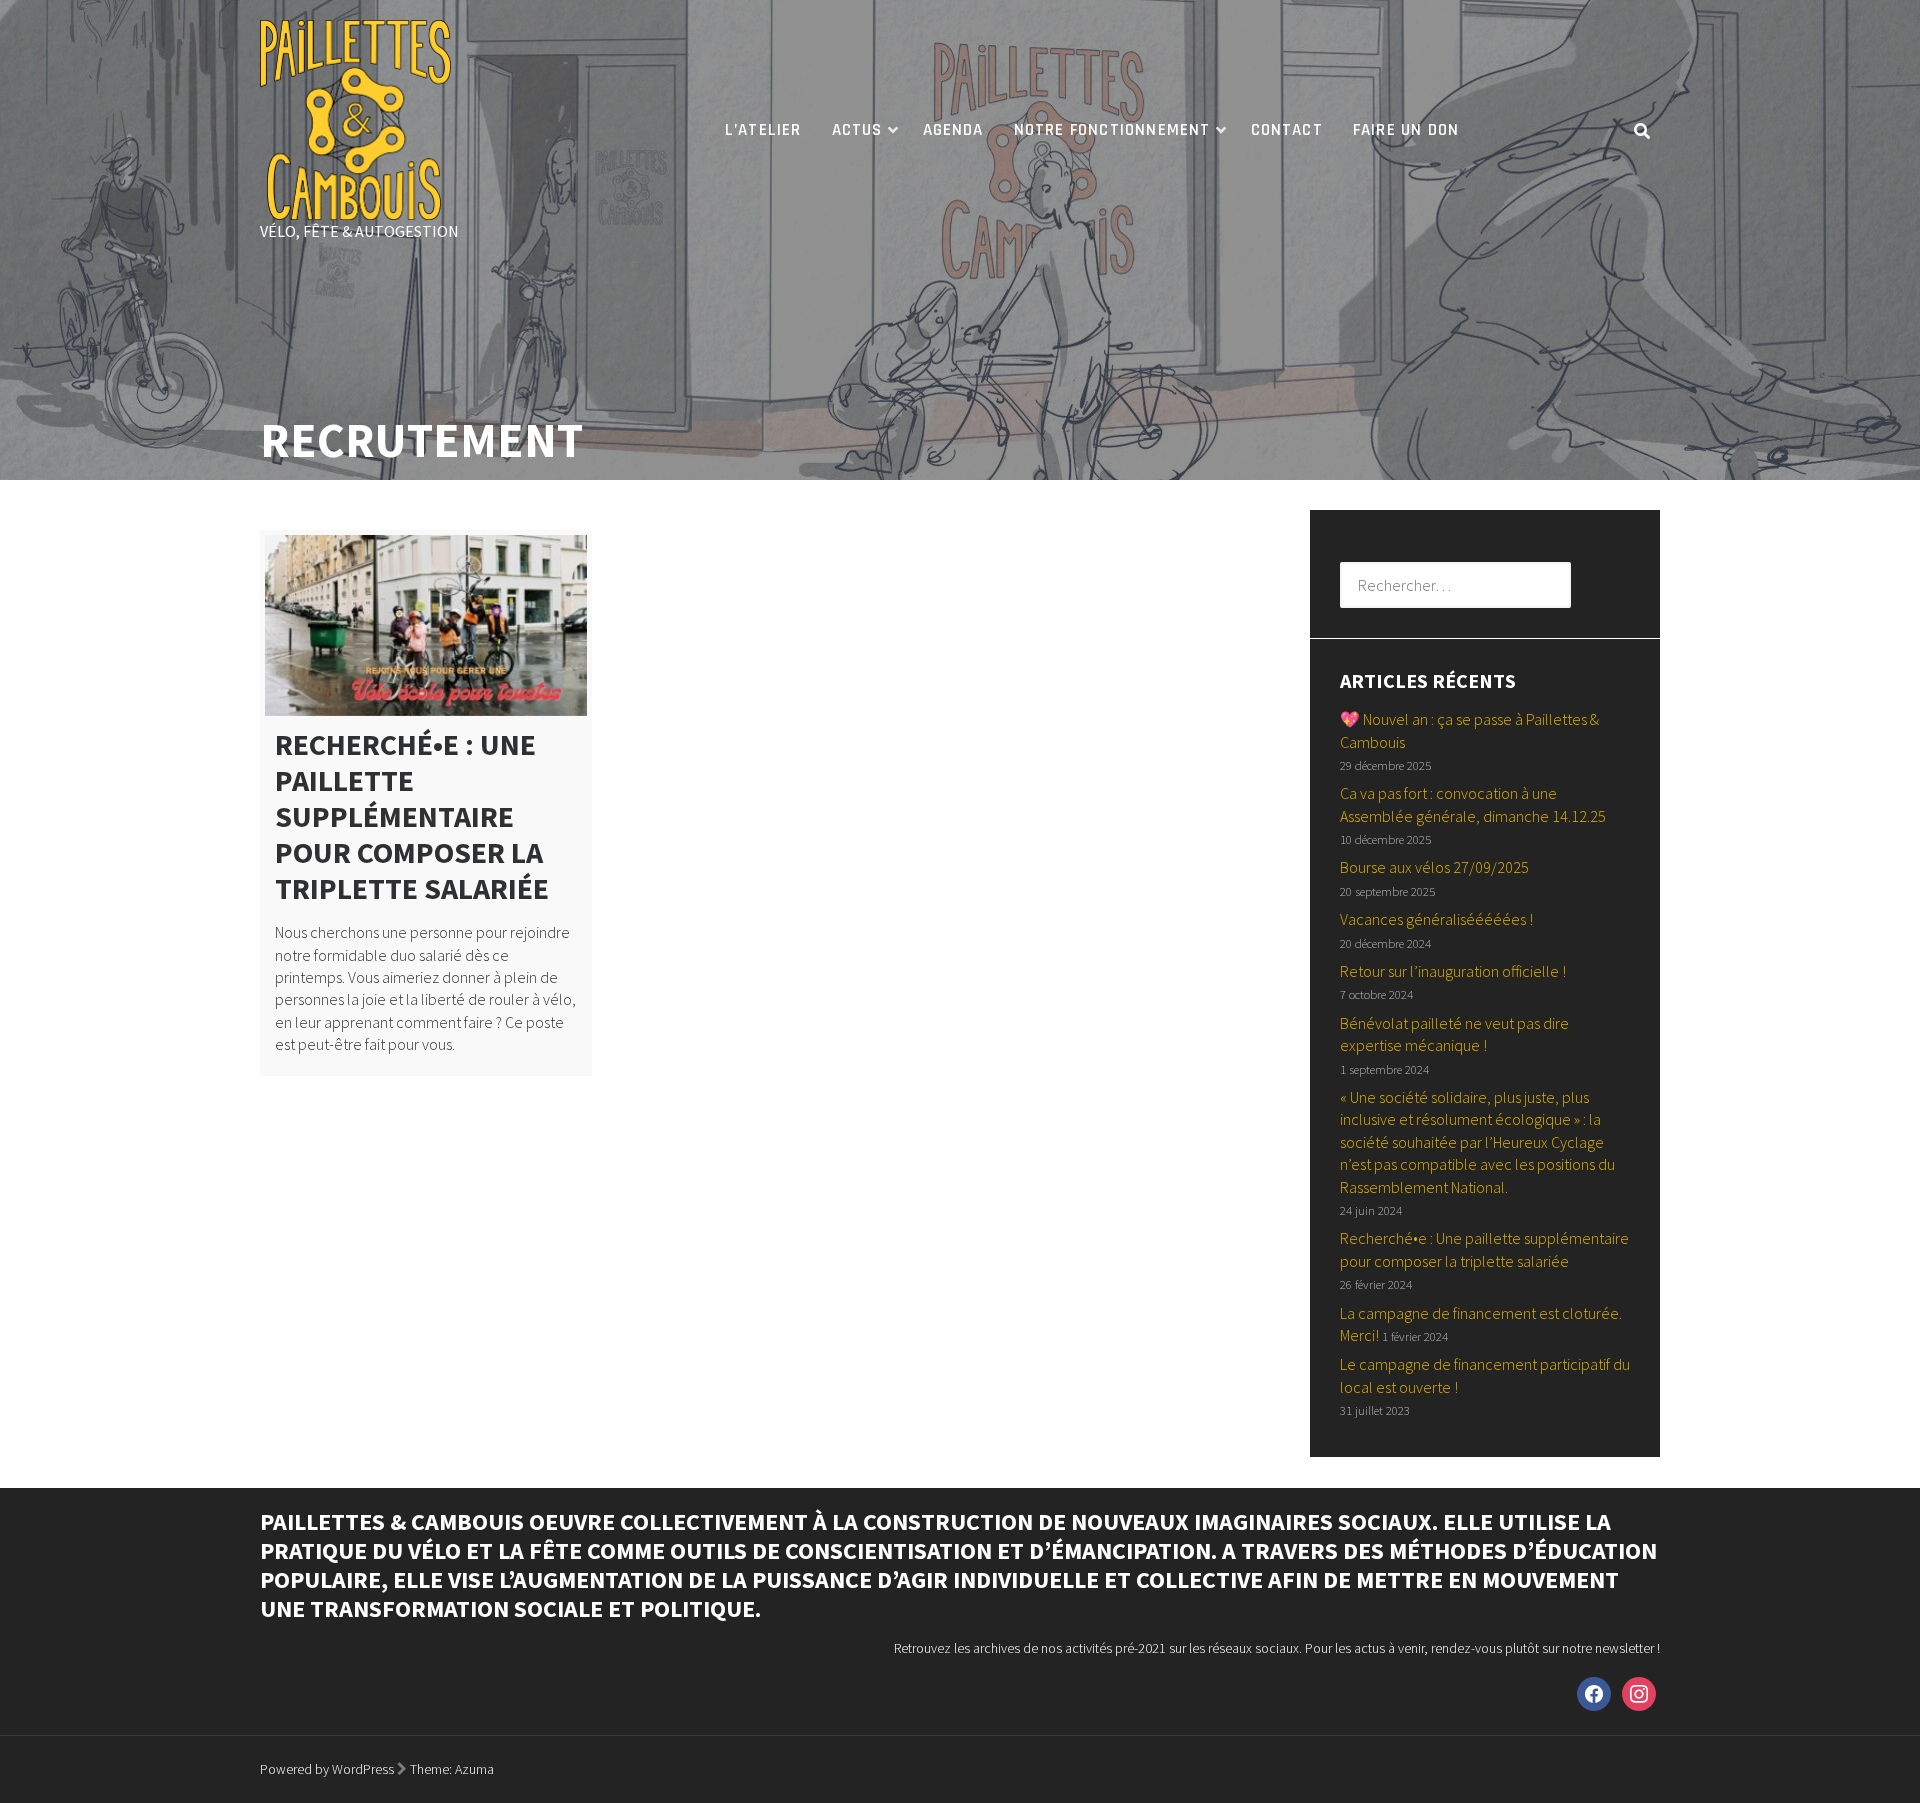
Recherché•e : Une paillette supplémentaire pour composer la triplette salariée (412, 816)
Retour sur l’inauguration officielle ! (1453, 971)
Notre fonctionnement (1112, 130)
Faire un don (1406, 130)
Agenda (953, 130)
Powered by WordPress (327, 1769)
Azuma (474, 1769)
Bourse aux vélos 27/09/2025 (1434, 867)
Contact (1287, 130)
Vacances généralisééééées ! (1436, 919)
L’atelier (763, 130)
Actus (857, 130)
